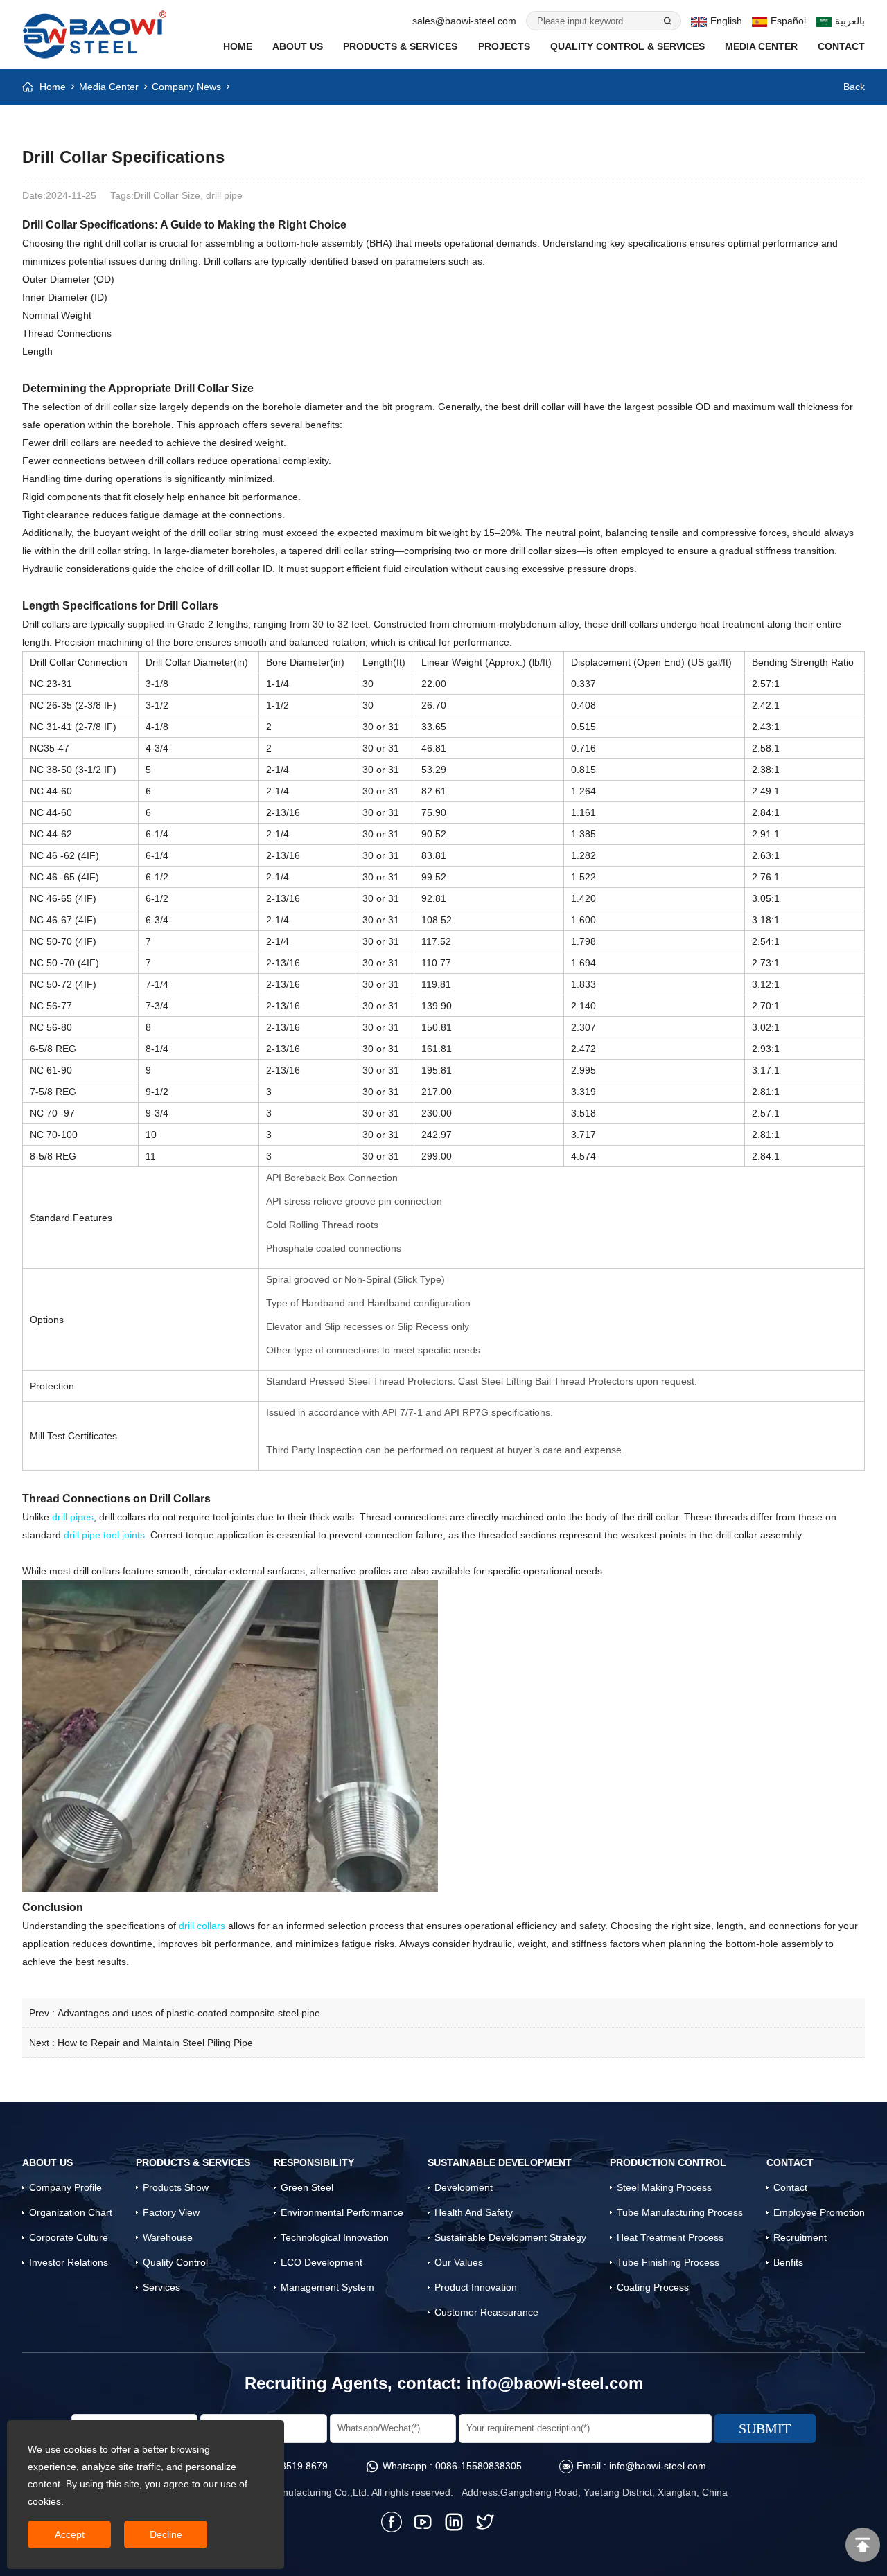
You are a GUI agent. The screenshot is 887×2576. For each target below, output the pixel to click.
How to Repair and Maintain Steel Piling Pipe (155, 2043)
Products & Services (400, 46)
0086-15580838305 (478, 2466)
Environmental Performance (342, 2212)
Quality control (175, 2262)
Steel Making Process (664, 2187)
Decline (166, 2534)
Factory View (171, 2212)
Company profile (65, 2187)
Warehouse (168, 2237)
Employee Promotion (819, 2212)
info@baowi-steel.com (555, 2383)
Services (161, 2287)
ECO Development (322, 2262)
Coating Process (653, 2287)
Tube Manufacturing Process (680, 2212)
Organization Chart (71, 2212)
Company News (186, 87)
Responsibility (314, 2162)
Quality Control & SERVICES (627, 46)
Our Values (459, 2262)
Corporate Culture (69, 2237)
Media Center (761, 46)
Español (788, 21)
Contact (841, 46)
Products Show (176, 2187)
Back (854, 87)
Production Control (668, 2162)
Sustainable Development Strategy (510, 2237)
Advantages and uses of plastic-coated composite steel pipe (189, 2013)
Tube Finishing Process (668, 2262)
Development (464, 2187)
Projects (504, 46)
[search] (667, 21)
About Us (298, 46)
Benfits (788, 2262)
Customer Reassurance (486, 2312)
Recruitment (800, 2237)
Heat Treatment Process (670, 2237)
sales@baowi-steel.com (464, 21)
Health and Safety (474, 2212)
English (726, 21)
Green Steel (307, 2187)
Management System (327, 2287)
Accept (70, 2534)
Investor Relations (69, 2262)
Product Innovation (476, 2287)
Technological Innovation (335, 2237)
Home (238, 46)
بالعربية (850, 21)
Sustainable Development (500, 2162)
